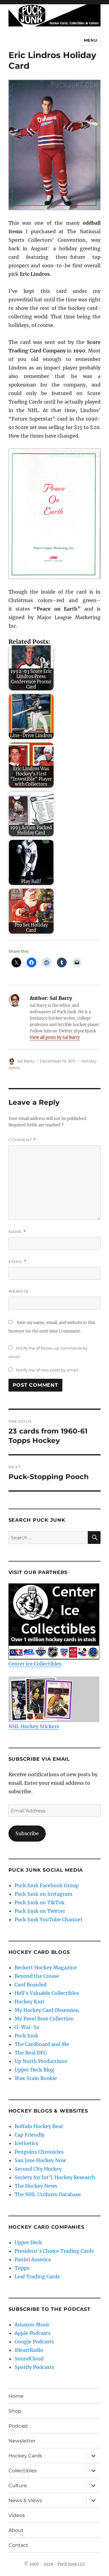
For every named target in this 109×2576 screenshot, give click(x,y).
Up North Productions (41, 2061)
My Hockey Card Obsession (47, 2010)
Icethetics (26, 2143)
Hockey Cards (25, 2456)
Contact (18, 2545)
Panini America (33, 2259)
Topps (22, 2268)
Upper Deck (28, 2242)
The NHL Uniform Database (48, 2194)
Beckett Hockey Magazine (46, 1968)
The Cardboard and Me (42, 2044)
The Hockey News (36, 2186)
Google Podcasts (34, 2342)
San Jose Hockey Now (40, 2160)
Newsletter (22, 2441)
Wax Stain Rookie (36, 2078)
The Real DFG (31, 2053)
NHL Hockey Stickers (34, 1726)
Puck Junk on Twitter (40, 1911)
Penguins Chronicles (39, 2152)
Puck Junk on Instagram (43, 1894)
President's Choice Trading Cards (54, 2251)
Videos (17, 2515)
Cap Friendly (30, 2135)
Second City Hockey (38, 2169)
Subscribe (27, 1833)
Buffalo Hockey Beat (39, 2126)
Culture (18, 2486)
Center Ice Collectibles (35, 1664)
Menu (91, 40)
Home (16, 2396)
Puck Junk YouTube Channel (48, 1919)
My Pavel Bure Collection (44, 2019)
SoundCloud (29, 2359)
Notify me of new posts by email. (48, 1370)
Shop (15, 2411)
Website (19, 1291)
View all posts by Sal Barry (55, 1037)
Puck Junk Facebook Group (47, 1885)
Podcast (18, 2426)
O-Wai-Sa (27, 2027)
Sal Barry (26, 1061)
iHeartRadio (29, 2350)
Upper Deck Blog (34, 2070)
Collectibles (23, 2471)
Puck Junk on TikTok (40, 1902)
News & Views (25, 2500)
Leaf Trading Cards (37, 2276)
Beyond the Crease (37, 1976)
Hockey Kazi (29, 2002)
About (16, 2530)
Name (17, 1232)
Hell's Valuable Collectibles (47, 1993)
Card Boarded (31, 1985)
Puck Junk (26, 2036)
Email (18, 1262)
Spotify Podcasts (34, 2367)
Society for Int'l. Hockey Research (55, 2177)
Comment (22, 1140)
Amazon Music (32, 2325)
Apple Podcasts (33, 2333)
